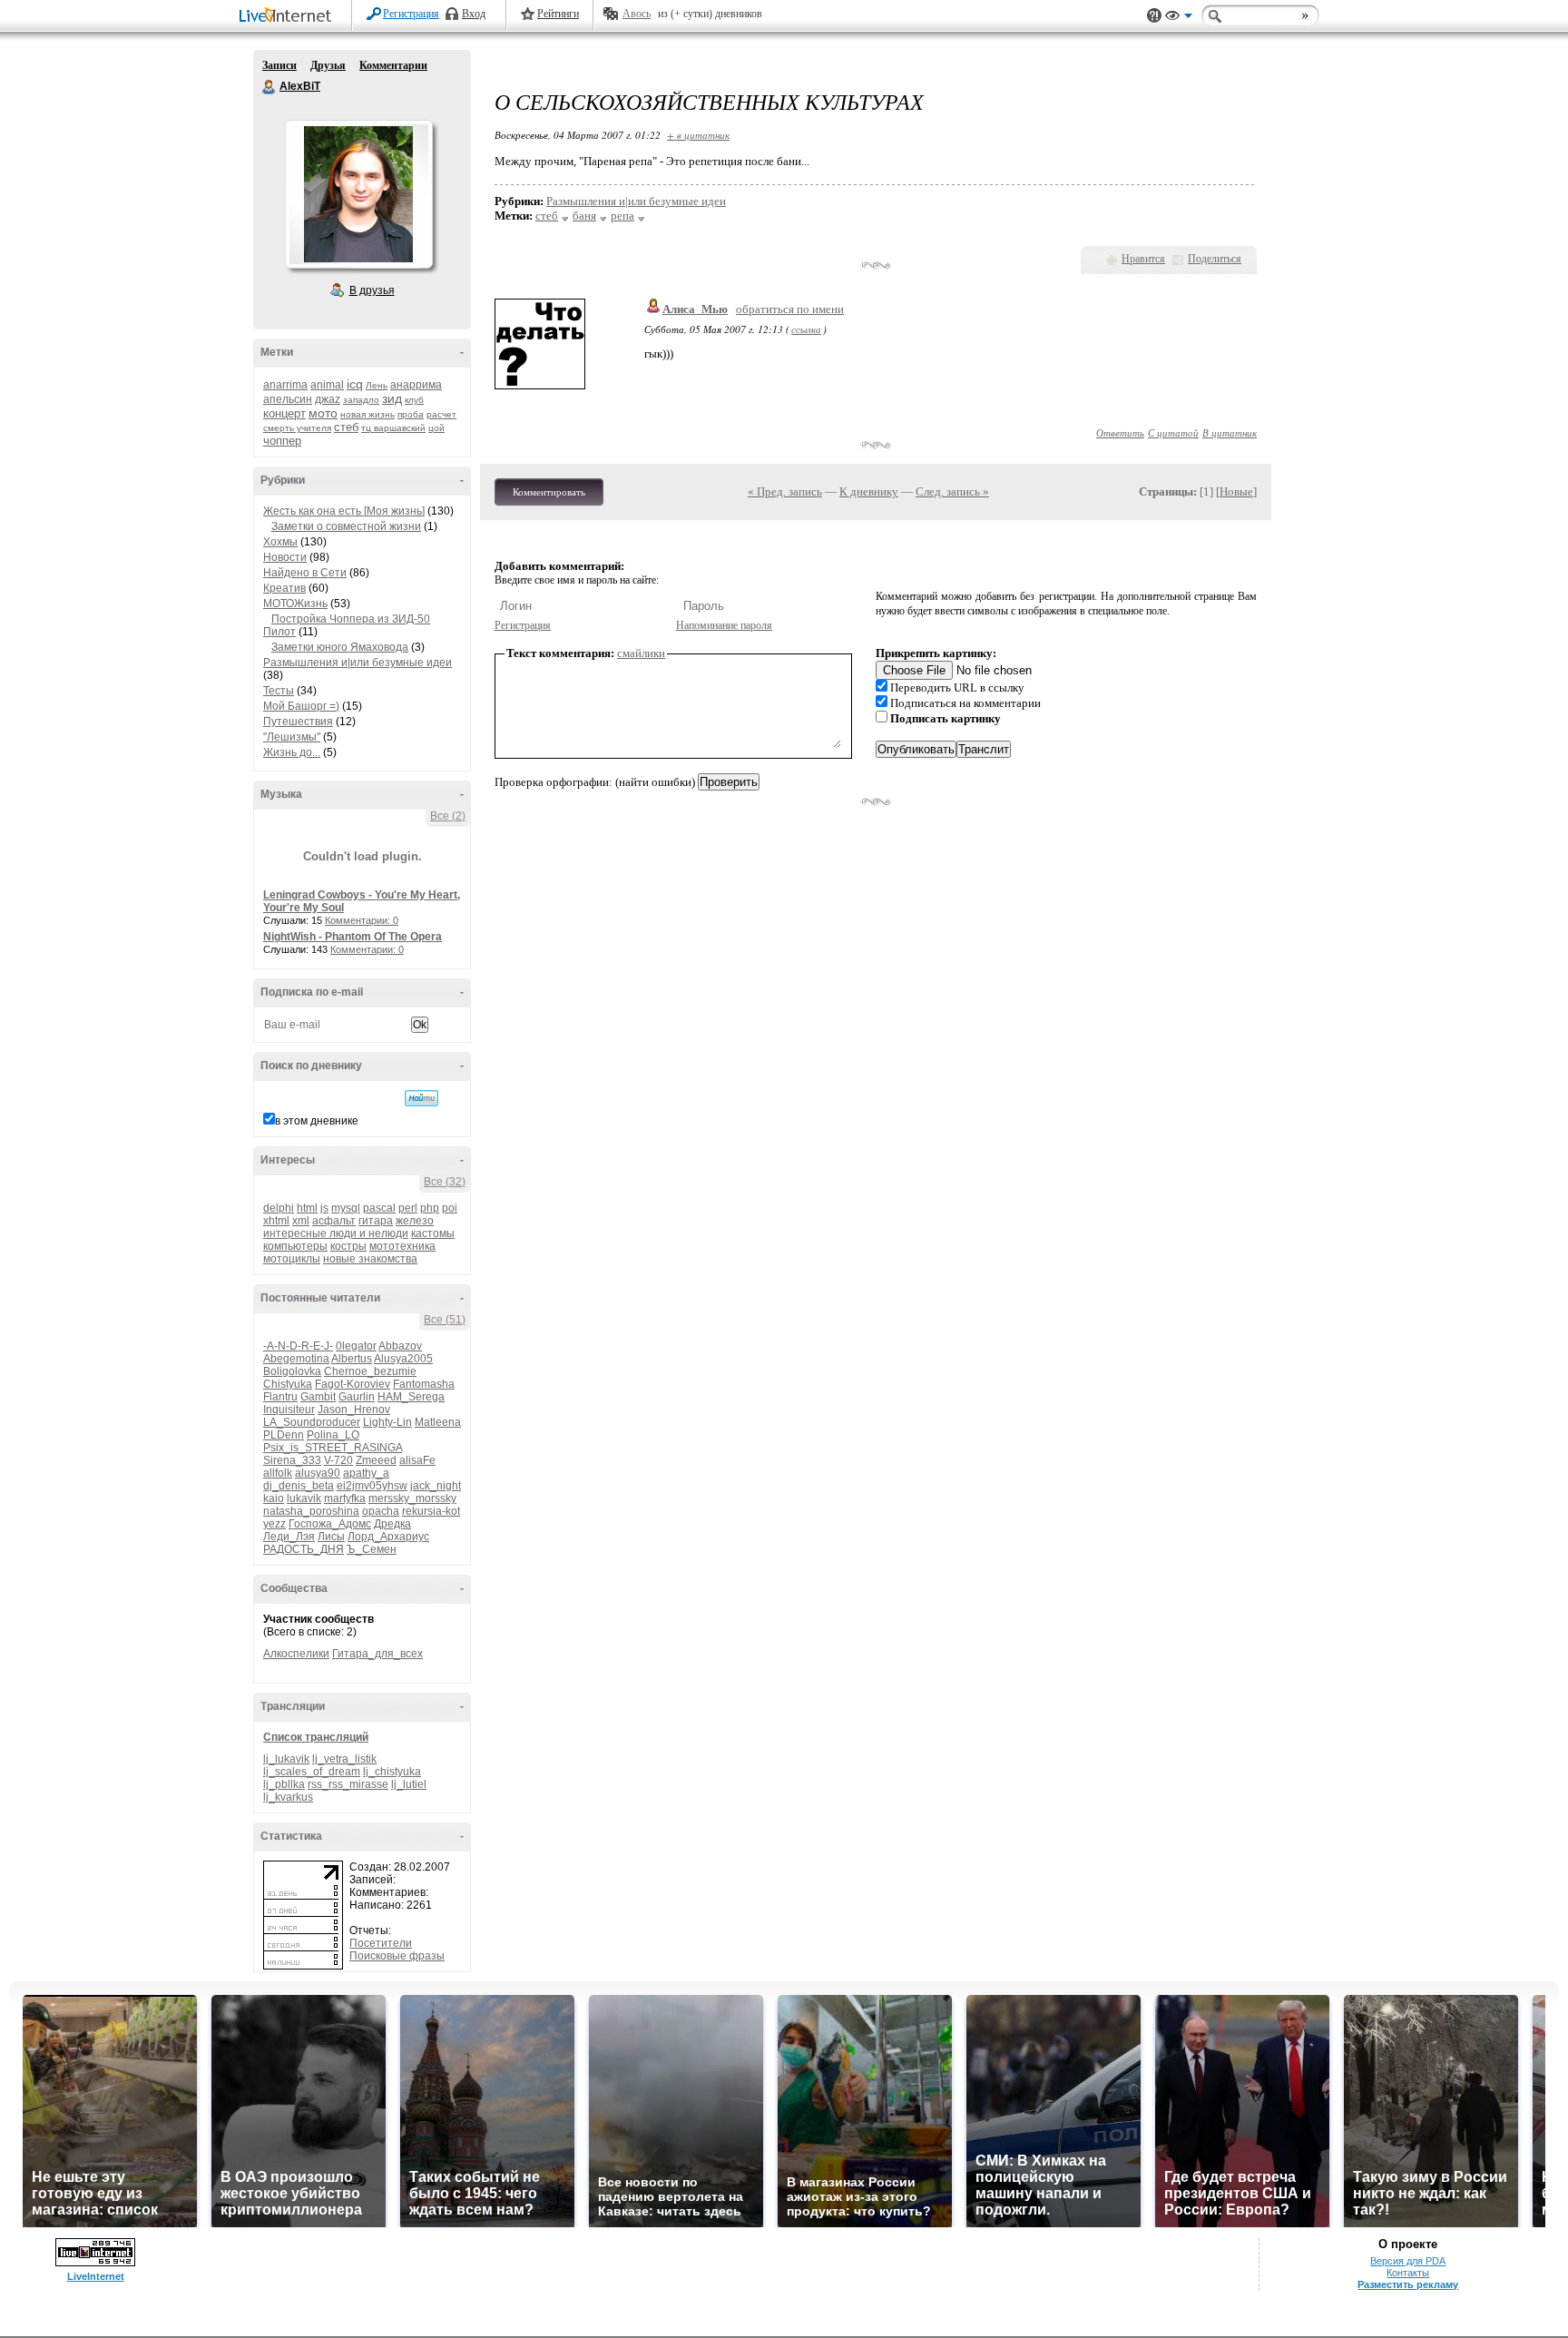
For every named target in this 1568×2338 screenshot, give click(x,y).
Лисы (331, 1537)
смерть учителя (297, 428)
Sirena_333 (292, 1460)
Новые (1236, 491)
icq (355, 384)
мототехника (402, 1246)
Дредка (392, 1524)
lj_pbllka (284, 1784)
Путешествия (298, 722)
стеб (346, 427)
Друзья (328, 65)
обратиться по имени (790, 309)
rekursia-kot (431, 1511)
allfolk (278, 1473)
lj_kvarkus (288, 1797)
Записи (279, 65)
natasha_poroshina (311, 1511)
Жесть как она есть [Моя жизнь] (344, 511)
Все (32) (445, 1182)
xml (301, 1221)
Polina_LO (333, 1435)
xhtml (276, 1221)
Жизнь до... (292, 752)
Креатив (284, 588)
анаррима (416, 385)
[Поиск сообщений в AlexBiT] (421, 1098)
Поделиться (1215, 259)
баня (584, 216)
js (324, 1208)
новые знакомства (370, 1259)
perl (408, 1208)
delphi (279, 1208)
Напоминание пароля (724, 625)
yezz (274, 1524)
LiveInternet (289, 17)
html (307, 1208)
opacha (381, 1511)
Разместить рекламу (1408, 2284)
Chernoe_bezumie (370, 1371)
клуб (414, 400)
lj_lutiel (409, 1784)
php (430, 1208)
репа (622, 216)
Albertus (352, 1359)
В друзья (372, 290)
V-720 (338, 1460)
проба (411, 414)
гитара (376, 1221)
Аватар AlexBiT (358, 194)
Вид (1179, 18)
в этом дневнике (317, 1121)
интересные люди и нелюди (336, 1233)
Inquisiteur (289, 1410)
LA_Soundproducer (312, 1422)
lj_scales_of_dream (312, 1772)
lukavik (304, 1498)
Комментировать (549, 492)
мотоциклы (292, 1259)
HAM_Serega (411, 1397)
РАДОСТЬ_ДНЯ (304, 1549)
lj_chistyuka (392, 1772)
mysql (346, 1208)
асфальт (334, 1221)
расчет (441, 414)
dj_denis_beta (299, 1486)
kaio (274, 1498)
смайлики (641, 653)
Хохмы (280, 542)
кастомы (433, 1233)
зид (392, 398)
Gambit (318, 1397)
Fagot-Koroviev (353, 1384)
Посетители (381, 1943)
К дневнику (869, 491)
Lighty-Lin (387, 1422)
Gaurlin (357, 1397)
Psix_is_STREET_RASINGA (333, 1448)
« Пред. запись (785, 491)
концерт (284, 413)
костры (348, 1246)
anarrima (285, 385)
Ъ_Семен (372, 1549)
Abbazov (400, 1346)
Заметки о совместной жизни (346, 526)
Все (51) (445, 1320)
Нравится (1143, 259)
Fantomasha (424, 1384)
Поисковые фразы (397, 1956)
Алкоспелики (296, 1654)
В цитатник (1230, 432)
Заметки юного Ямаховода (340, 647)
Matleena (438, 1422)
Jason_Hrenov (354, 1410)
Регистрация (411, 14)
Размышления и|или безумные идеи (358, 663)
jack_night (436, 1486)
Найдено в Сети (305, 573)
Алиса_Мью (695, 309)
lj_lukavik (286, 1759)
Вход (474, 14)
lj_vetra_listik (344, 1759)
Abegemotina (296, 1359)
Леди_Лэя (289, 1537)
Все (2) (448, 816)
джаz (328, 399)
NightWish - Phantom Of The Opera (353, 937)
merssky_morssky (412, 1498)
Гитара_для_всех (377, 1654)
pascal (379, 1208)
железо (415, 1221)
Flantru (280, 1397)
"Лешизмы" (292, 737)
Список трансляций (316, 1737)
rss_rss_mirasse (348, 1784)
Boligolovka (292, 1371)
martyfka (345, 1498)
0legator (356, 1346)
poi (450, 1208)
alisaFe (417, 1460)
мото (323, 413)
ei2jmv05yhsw (372, 1486)
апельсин (288, 399)
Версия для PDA (1408, 2261)
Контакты (1408, 2273)
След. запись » (952, 491)
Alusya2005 (403, 1359)
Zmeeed (376, 1460)
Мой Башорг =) (301, 706)
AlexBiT (269, 87)
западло (361, 400)
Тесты (279, 691)
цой (436, 428)
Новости (285, 557)
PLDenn (284, 1435)
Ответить (1120, 432)
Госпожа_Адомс (330, 1524)
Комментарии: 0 (362, 920)
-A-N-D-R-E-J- (298, 1346)
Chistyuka (288, 1384)
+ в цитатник (698, 135)
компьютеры (295, 1246)
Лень (377, 385)
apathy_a (366, 1473)
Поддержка (1154, 16)
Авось (637, 14)
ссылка (806, 329)
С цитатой (1173, 432)
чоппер (282, 441)
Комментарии (393, 65)
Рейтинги (558, 14)
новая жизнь (367, 414)
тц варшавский (393, 428)
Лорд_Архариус (388, 1537)
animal (327, 385)
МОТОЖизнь (295, 604)
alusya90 (318, 1473)
